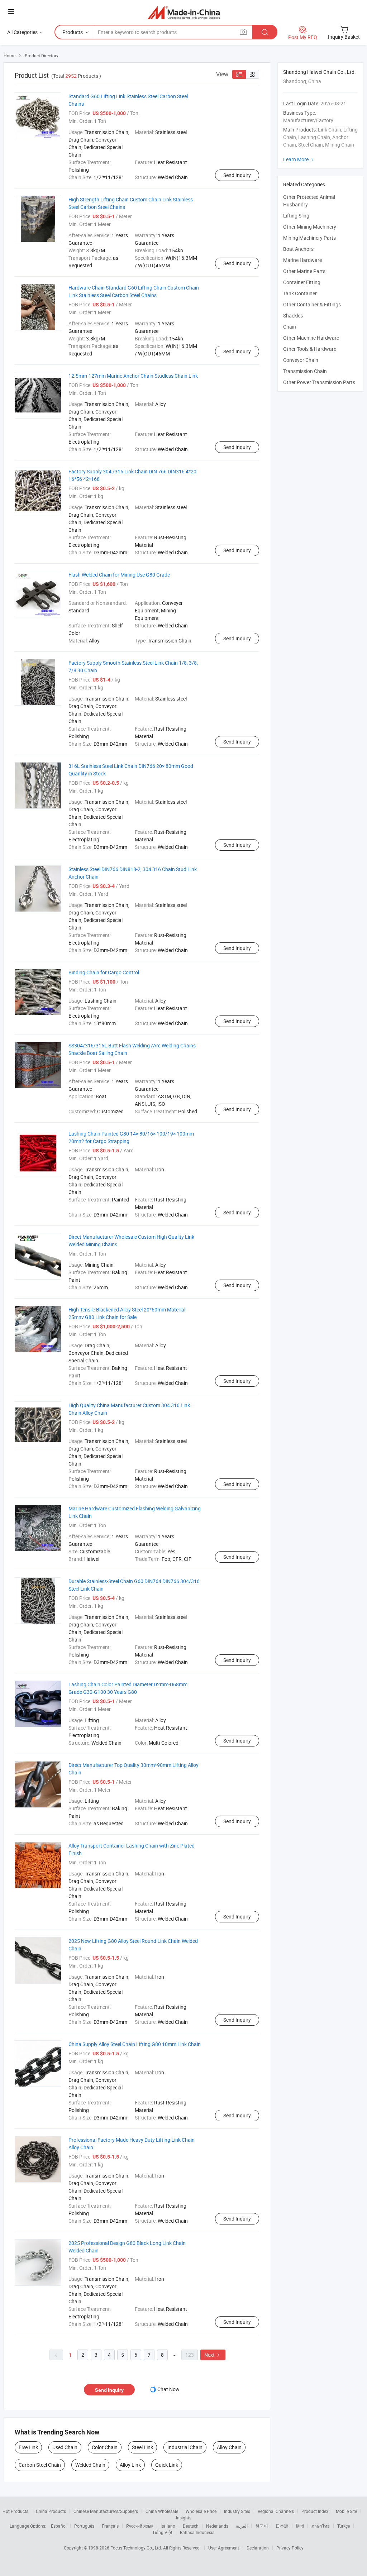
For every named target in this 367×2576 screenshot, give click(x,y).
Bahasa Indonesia (197, 2532)
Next (213, 2355)
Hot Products (15, 2511)
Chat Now (168, 2389)
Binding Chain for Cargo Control (104, 972)
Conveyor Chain (301, 360)
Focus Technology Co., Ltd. (137, 2548)
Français (110, 2526)
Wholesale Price (201, 2511)
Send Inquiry (237, 175)
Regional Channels (276, 2511)
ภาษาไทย (321, 2526)
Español (59, 2526)
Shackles (293, 316)
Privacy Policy (290, 2548)
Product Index (315, 2511)
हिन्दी (300, 2526)
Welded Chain (90, 2465)
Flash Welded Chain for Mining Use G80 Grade (119, 575)
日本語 (282, 2526)
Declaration (258, 2548)
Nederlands (217, 2526)
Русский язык (140, 2526)
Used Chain (65, 2447)
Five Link (28, 2447)
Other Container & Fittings (312, 304)
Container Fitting (302, 282)
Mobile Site (346, 2511)
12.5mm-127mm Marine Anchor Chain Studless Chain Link (133, 376)
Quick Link (167, 2465)
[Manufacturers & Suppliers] (184, 12)
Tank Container (300, 293)
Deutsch (191, 2526)
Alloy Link (130, 2465)
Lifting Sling (296, 216)
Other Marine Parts (304, 271)
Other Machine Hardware (311, 338)
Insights (184, 2518)
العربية (242, 2526)
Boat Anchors (298, 249)
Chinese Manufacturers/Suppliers (106, 2511)
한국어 (262, 2526)
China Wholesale (162, 2511)
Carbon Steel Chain (40, 2465)
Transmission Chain (305, 371)
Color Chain (105, 2447)
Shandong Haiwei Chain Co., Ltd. (320, 72)
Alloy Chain (229, 2447)
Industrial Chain (185, 2447)
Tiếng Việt (162, 2532)
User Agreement (224, 2548)
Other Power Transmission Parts (319, 382)
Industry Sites (237, 2511)
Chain (290, 327)
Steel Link (142, 2447)
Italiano (168, 2526)
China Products (51, 2511)
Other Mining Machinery (310, 227)
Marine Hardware (302, 260)
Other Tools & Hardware (310, 349)
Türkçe (344, 2526)
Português (84, 2526)
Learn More (299, 159)
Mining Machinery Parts (309, 238)
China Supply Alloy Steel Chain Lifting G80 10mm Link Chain (135, 2044)
